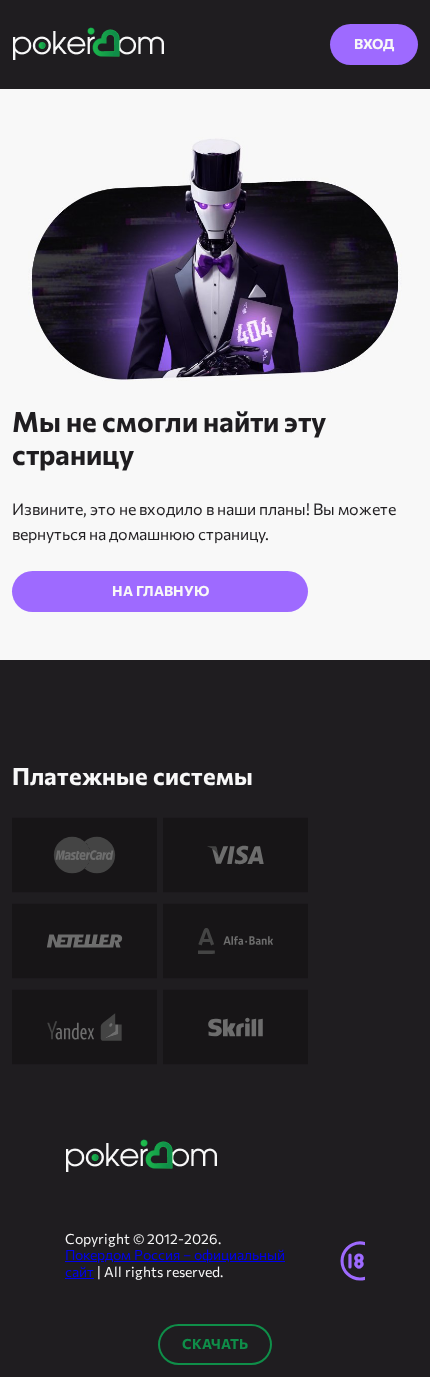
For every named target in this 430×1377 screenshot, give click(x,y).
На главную (160, 590)
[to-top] (394, 1169)
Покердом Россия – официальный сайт (175, 1263)
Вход (374, 43)
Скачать (215, 1343)
